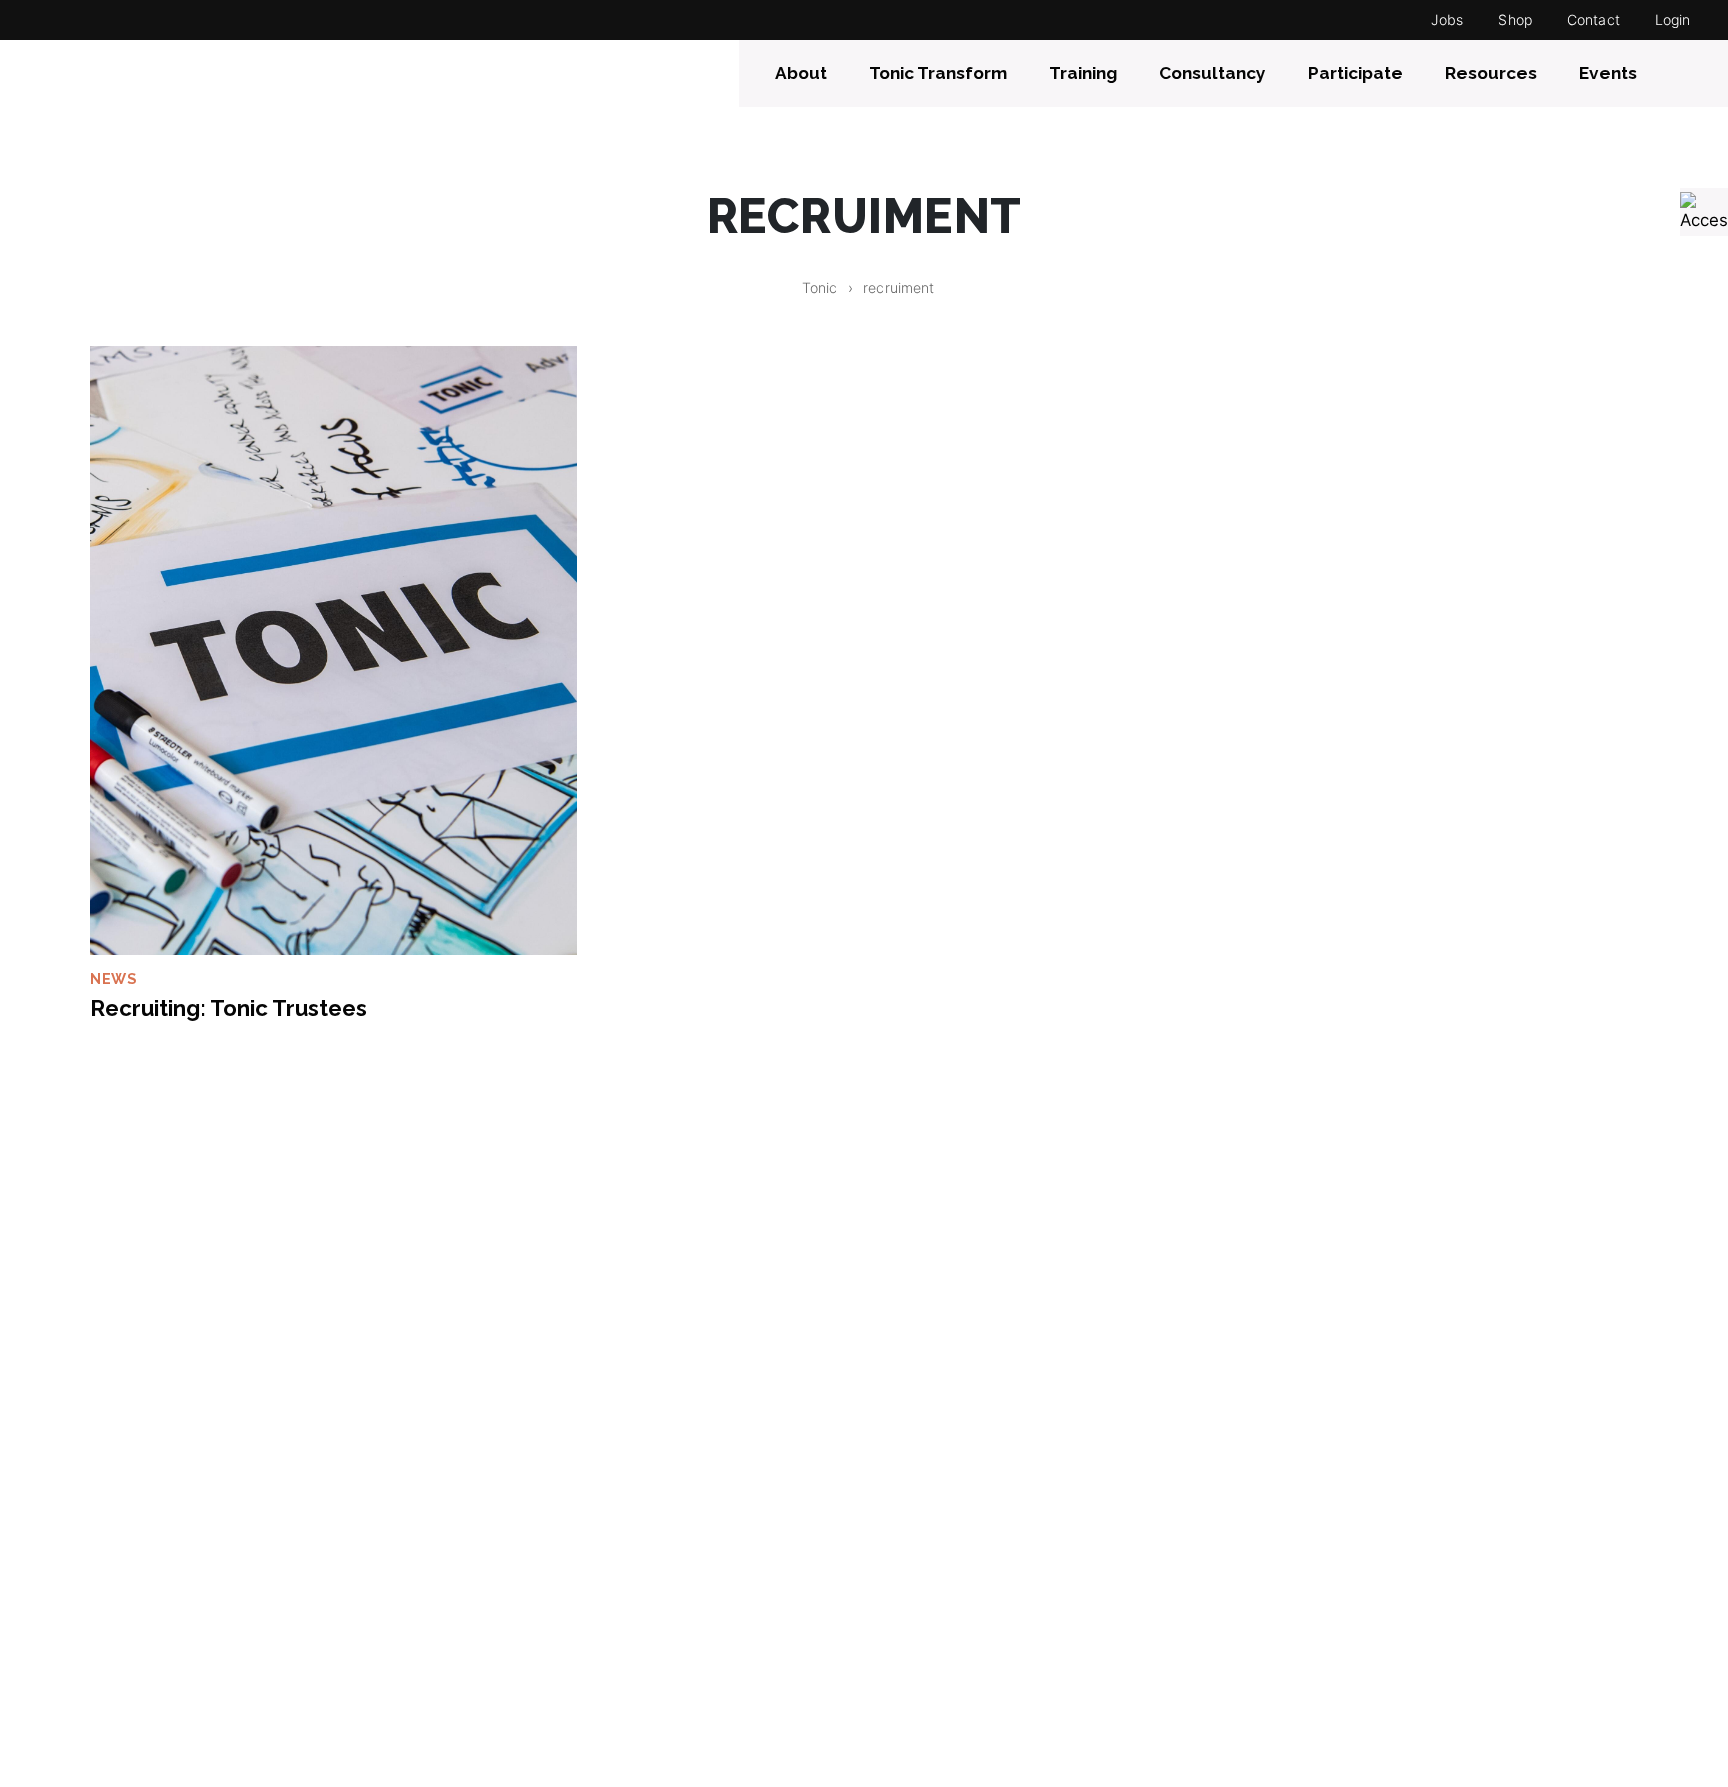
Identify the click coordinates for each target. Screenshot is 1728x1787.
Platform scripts (543, 1607)
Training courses (944, 1607)
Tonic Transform (938, 73)
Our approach (136, 1638)
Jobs (1447, 19)
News (113, 978)
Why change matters (165, 1670)
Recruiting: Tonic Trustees (228, 1008)
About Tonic (129, 1575)
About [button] (801, 73)
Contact (1593, 19)
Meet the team (140, 1607)
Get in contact (1332, 1575)
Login (1673, 19)
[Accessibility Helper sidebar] (1704, 212)
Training (1083, 73)
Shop (1514, 19)
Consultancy (1212, 73)
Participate (1355, 73)
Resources (1491, 73)
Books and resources (962, 1638)
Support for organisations (981, 1575)
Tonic (820, 287)
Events (1608, 73)
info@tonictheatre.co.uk (1372, 1607)
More (499, 1638)
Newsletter (1318, 1638)
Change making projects (578, 1575)
